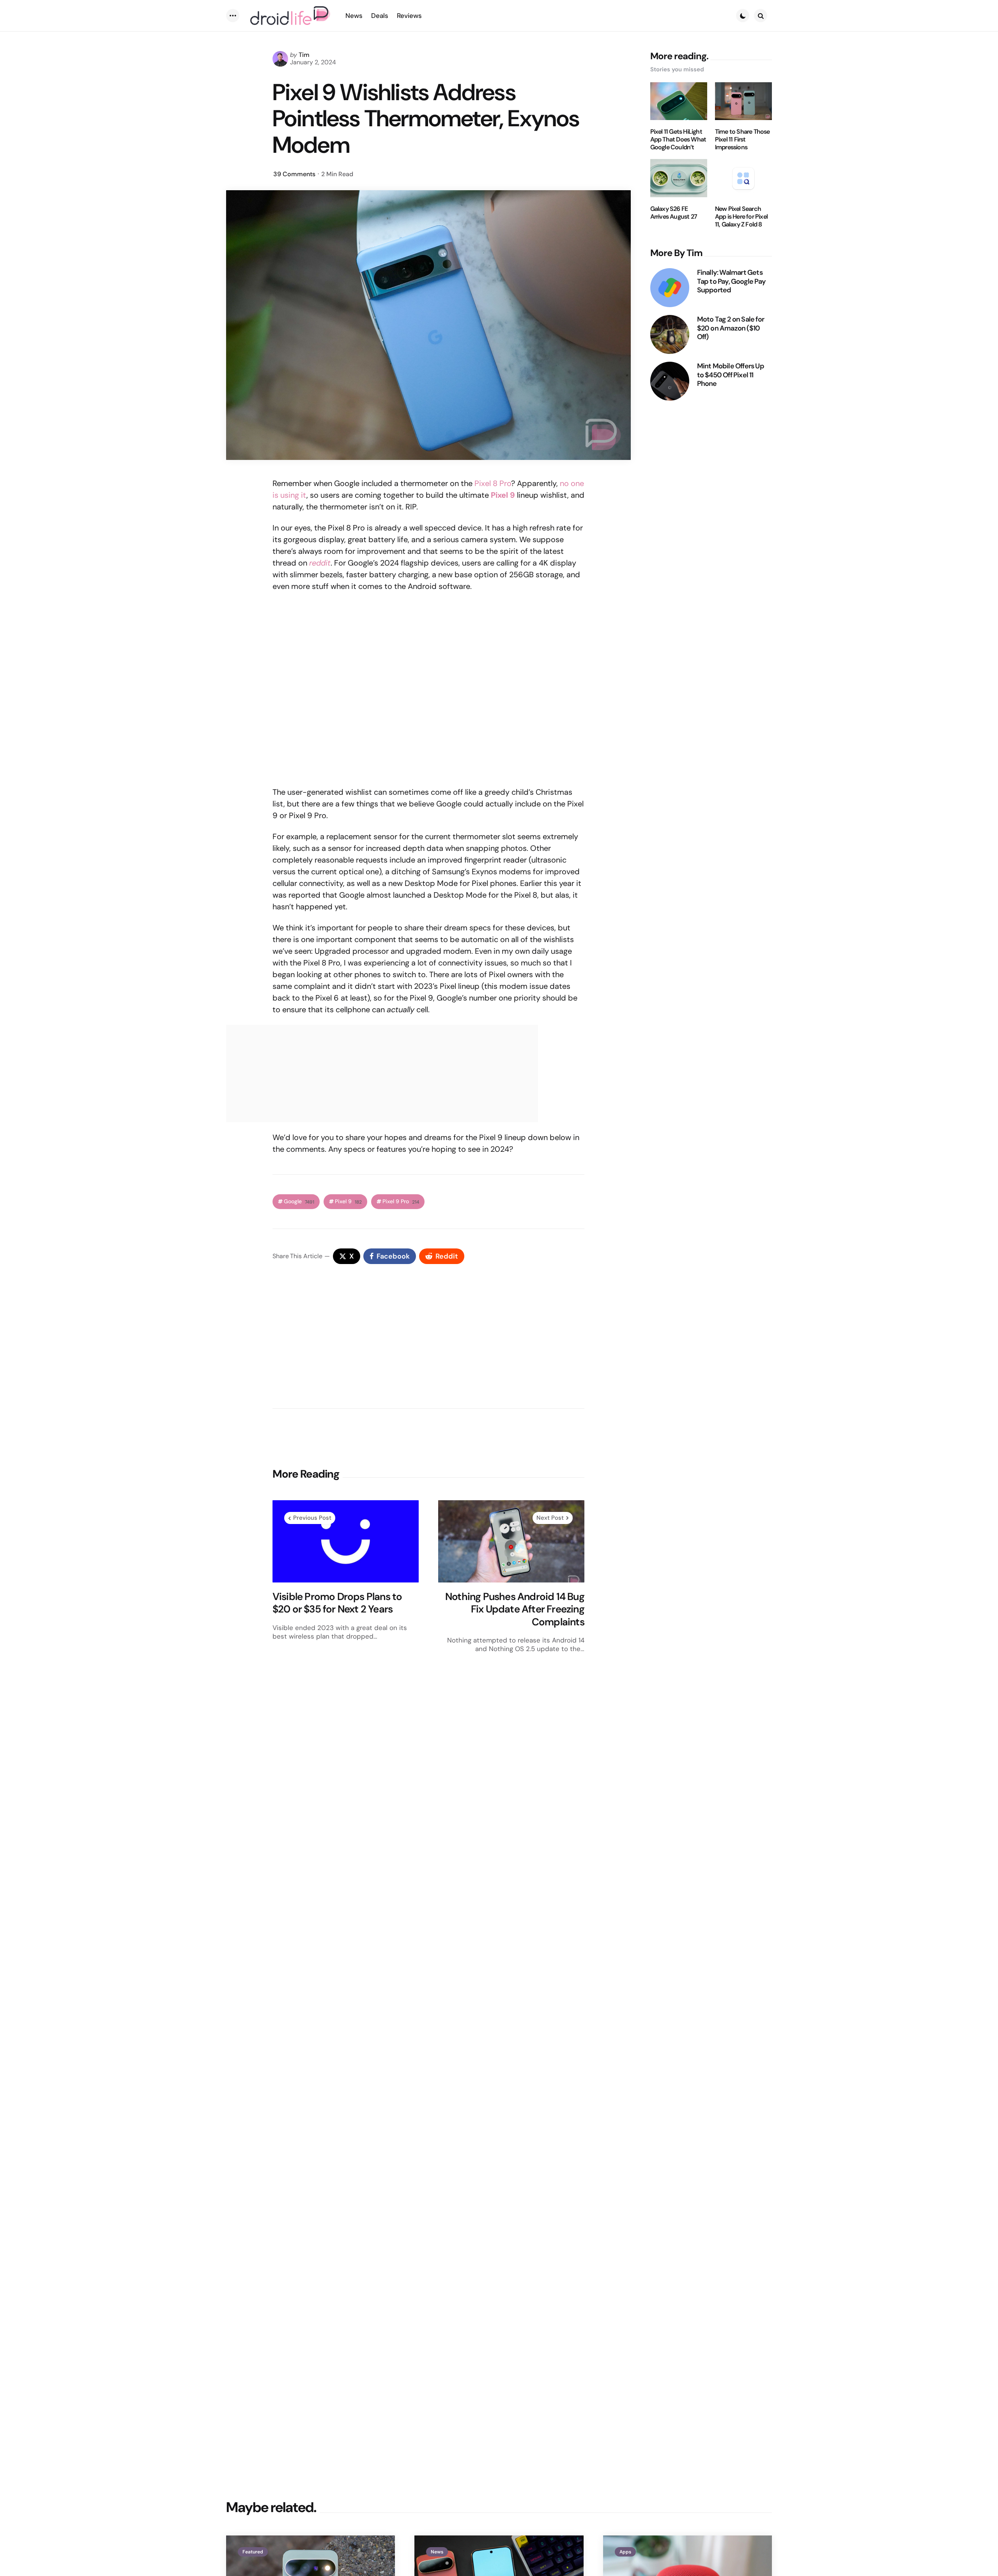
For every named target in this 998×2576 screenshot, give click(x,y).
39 (294, 174)
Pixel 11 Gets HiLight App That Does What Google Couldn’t (678, 140)
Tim (304, 55)
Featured (253, 2552)
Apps (625, 2552)
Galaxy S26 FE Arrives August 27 (674, 213)
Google (299, 1201)
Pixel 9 (348, 1201)
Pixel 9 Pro (401, 1201)
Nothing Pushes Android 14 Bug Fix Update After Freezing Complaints (515, 1609)
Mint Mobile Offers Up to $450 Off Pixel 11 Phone (731, 375)
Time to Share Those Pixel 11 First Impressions (742, 140)
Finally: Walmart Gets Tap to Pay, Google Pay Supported (731, 281)
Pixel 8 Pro (493, 483)
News (437, 2552)
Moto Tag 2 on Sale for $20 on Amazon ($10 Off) (731, 328)
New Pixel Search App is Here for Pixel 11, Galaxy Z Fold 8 (741, 217)
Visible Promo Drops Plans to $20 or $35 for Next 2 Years (337, 1603)
